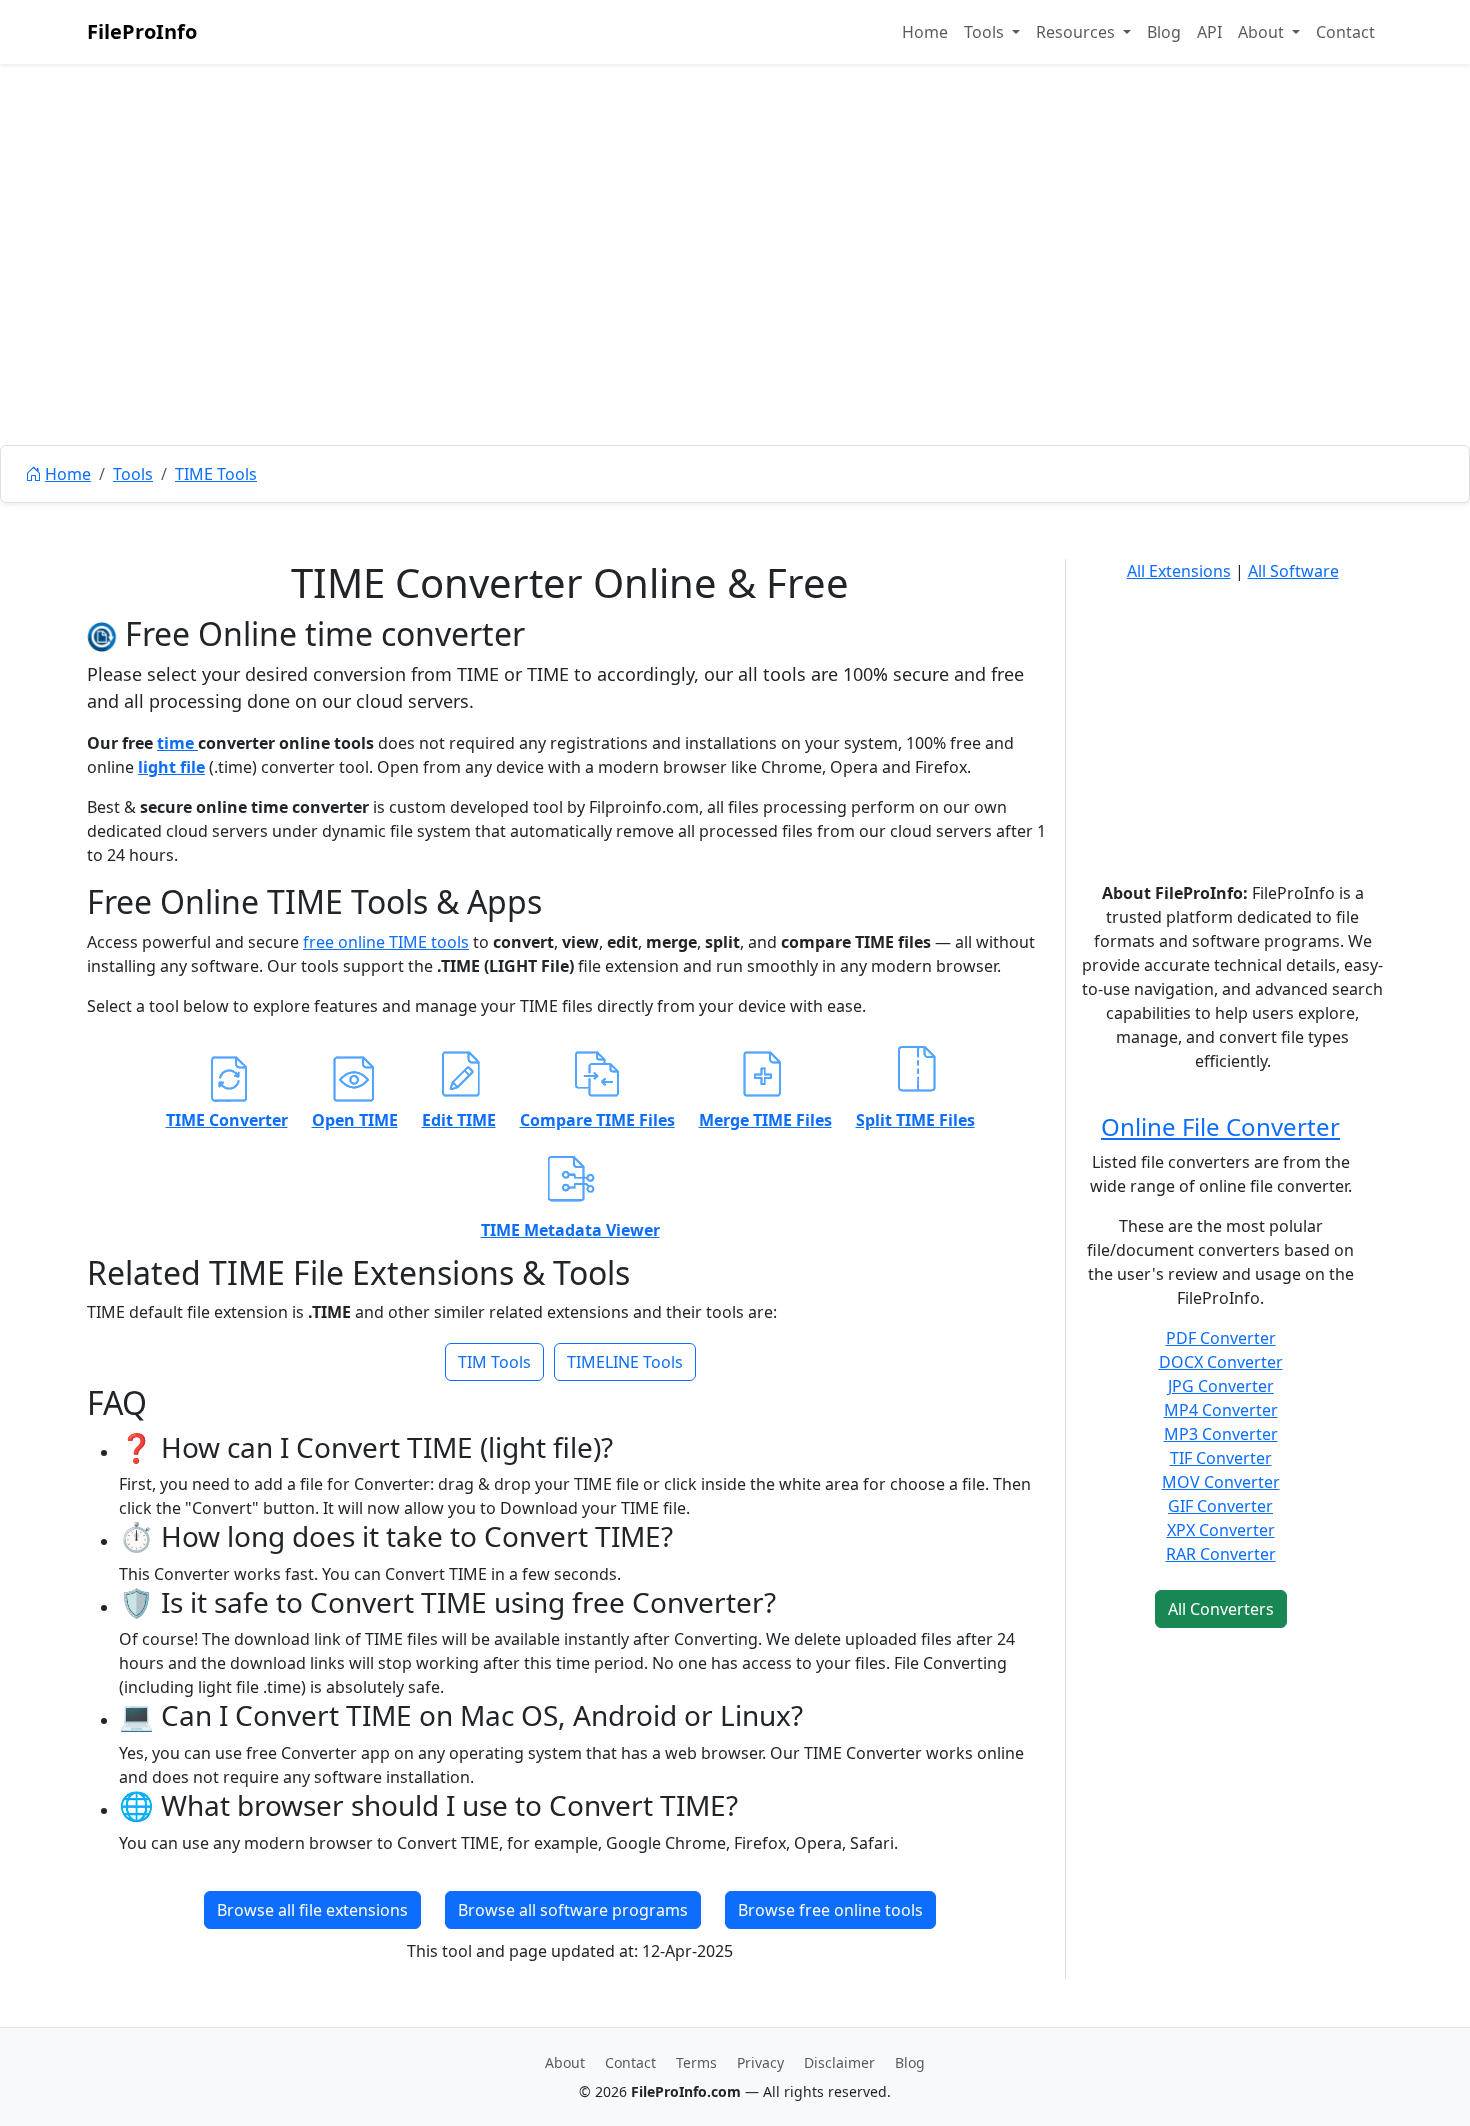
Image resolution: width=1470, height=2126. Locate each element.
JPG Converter (1221, 1386)
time (177, 743)
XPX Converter (1221, 1530)
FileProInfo (142, 31)
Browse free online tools (830, 1910)
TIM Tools (494, 1362)
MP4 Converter (1221, 1410)
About (565, 2062)
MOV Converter (1221, 1482)
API (1209, 32)
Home (925, 32)
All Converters (1221, 1609)
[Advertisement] (735, 300)
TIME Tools (216, 474)
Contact (1345, 32)
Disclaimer (839, 2062)
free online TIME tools (386, 942)
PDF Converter (1221, 1338)
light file (171, 767)
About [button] (1263, 32)
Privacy (760, 2062)
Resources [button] (1077, 32)
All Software (1293, 571)
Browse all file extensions (312, 1910)
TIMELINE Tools (625, 1362)
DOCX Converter (1221, 1362)
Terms (696, 2062)
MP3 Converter (1221, 1434)
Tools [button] (986, 32)
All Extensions (1179, 571)
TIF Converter (1221, 1458)
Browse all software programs (573, 1910)
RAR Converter (1221, 1554)
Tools (133, 474)
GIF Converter (1220, 1506)
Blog (1164, 32)
